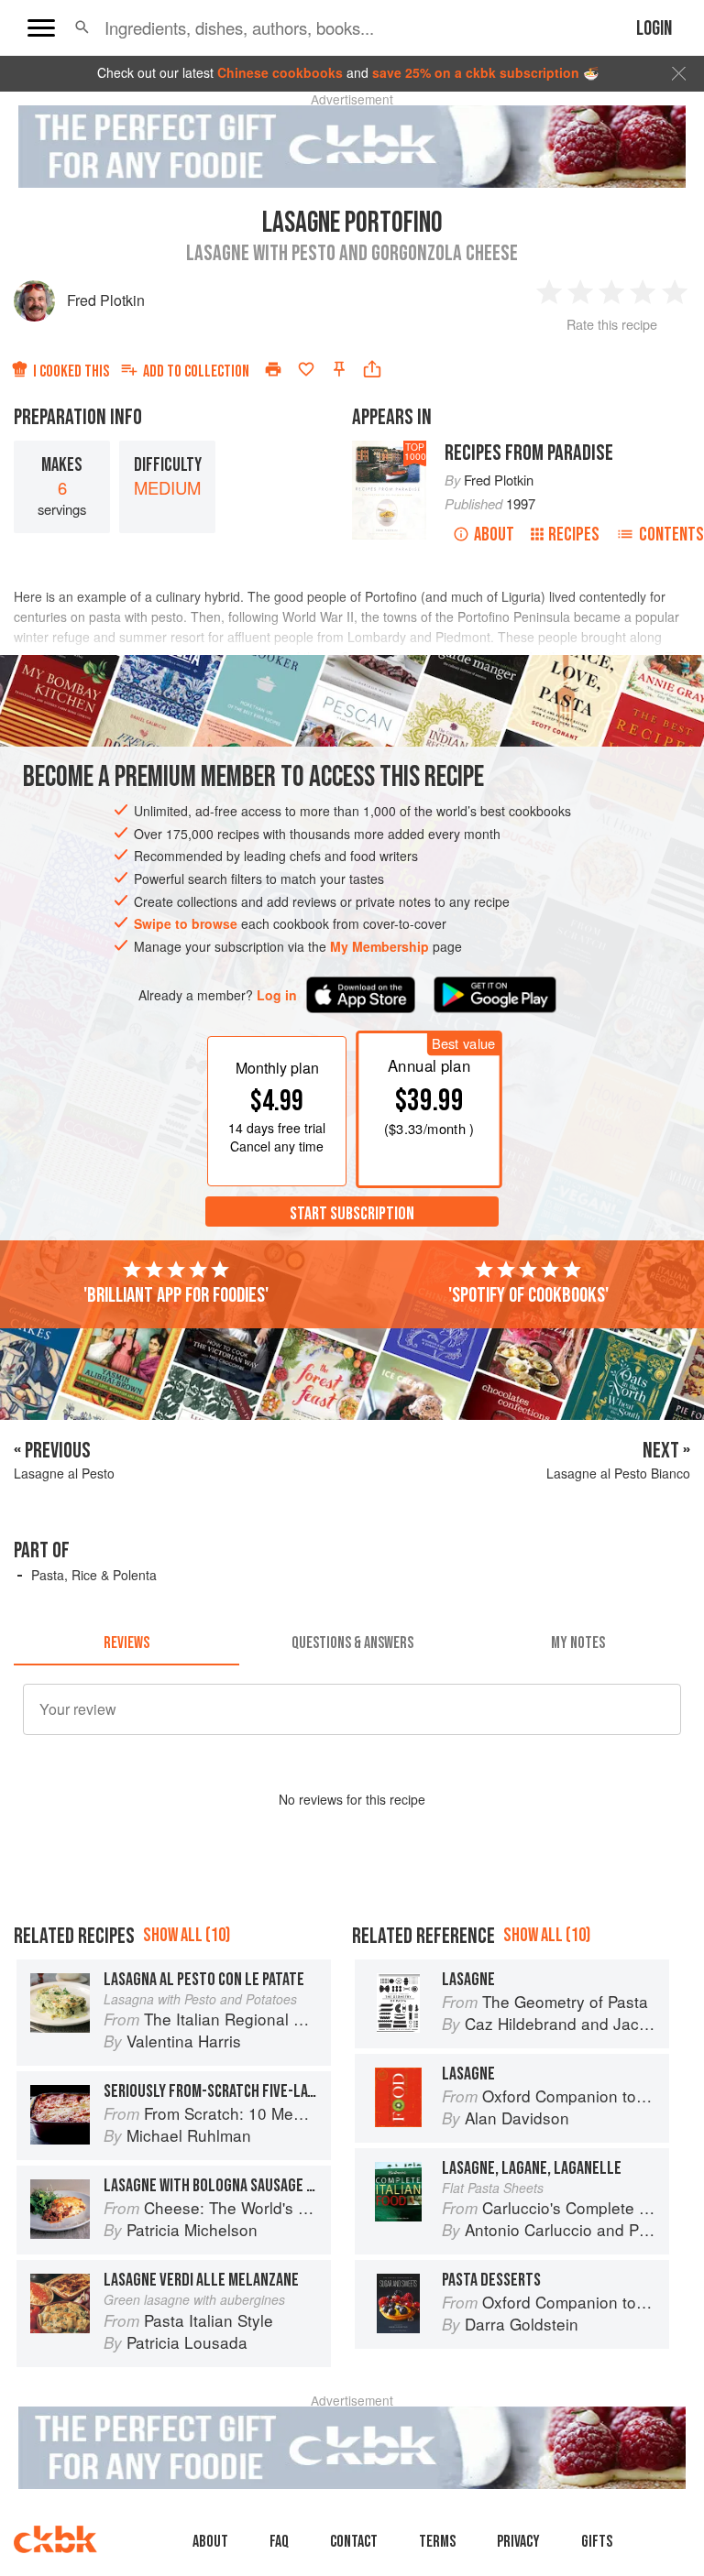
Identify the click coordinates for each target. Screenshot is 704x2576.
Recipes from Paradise (529, 453)
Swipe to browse (186, 923)
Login (654, 29)
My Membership (379, 946)
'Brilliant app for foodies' (176, 1295)
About (494, 535)
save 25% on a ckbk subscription (476, 72)
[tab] (126, 1643)
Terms (437, 2542)
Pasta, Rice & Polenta (94, 1575)
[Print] (273, 369)
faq (279, 2542)
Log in (277, 995)
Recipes (574, 535)
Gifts (597, 2542)
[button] (82, 27)
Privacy (518, 2542)
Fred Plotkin (106, 300)
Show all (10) (187, 1935)
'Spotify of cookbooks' (528, 1295)
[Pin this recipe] (339, 369)
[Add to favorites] (306, 369)
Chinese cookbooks (280, 72)
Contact (354, 2542)
